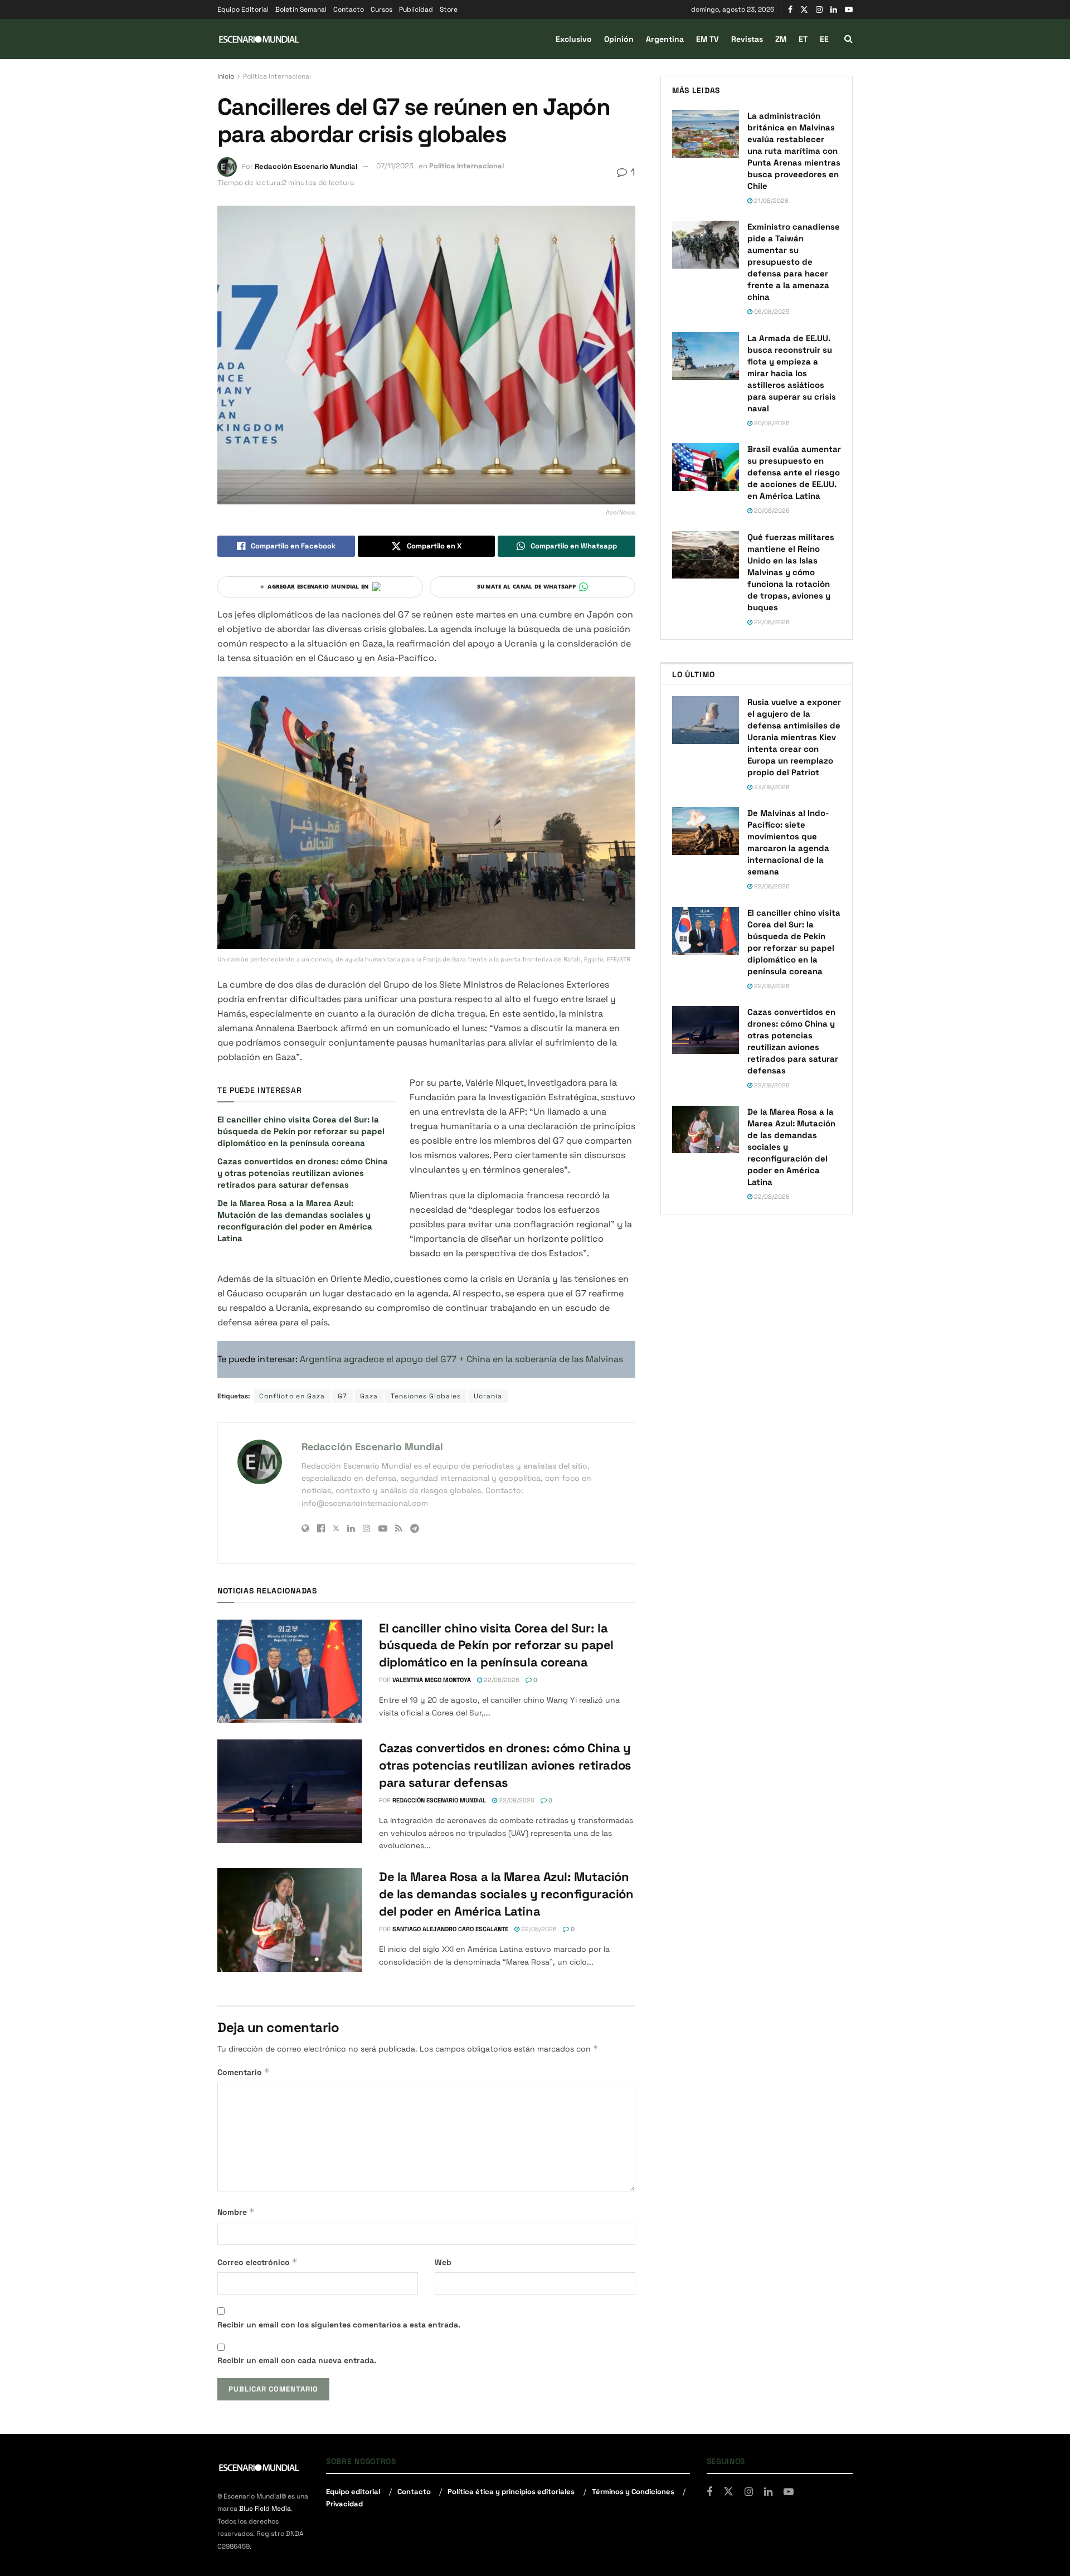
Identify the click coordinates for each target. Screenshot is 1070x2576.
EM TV (707, 39)
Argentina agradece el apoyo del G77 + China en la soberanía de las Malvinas (461, 1359)
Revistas (747, 39)
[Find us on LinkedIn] (834, 10)
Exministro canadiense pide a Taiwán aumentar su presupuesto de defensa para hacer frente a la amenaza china (794, 262)
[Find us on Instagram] (819, 10)
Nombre (236, 2212)
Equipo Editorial (243, 9)
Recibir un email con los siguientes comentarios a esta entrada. (339, 2325)
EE (824, 39)
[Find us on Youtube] (849, 10)
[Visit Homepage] (259, 39)
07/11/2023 (395, 166)
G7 (342, 1396)
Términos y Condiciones (633, 2491)
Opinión (619, 39)
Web (443, 2262)
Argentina (665, 39)
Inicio (226, 76)
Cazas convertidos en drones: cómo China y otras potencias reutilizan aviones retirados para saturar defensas (303, 1173)
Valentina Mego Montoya (432, 1680)
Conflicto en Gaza (292, 1396)
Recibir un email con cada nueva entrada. (297, 2360)
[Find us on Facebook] (790, 10)
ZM (781, 39)
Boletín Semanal (301, 9)
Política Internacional (277, 76)
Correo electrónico (257, 2262)
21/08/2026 (770, 201)
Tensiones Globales (426, 1396)
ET (803, 39)
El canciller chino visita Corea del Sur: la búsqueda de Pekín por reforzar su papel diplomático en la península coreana (301, 1131)
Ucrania (488, 1396)
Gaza (369, 1396)
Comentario (244, 2072)
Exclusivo (574, 39)
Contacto (349, 9)
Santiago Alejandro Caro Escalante (450, 1929)
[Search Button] (848, 39)
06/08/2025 (771, 312)
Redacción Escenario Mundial (306, 166)
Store (449, 9)
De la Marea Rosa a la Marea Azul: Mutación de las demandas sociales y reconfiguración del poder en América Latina (506, 1894)
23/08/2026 (771, 787)
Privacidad (344, 2504)
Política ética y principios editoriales (511, 2491)
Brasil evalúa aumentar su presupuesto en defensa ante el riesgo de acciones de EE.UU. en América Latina (794, 472)
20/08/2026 (771, 423)
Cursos (381, 9)
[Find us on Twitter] (804, 10)
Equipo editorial (353, 2491)
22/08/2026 (501, 1680)
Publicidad (416, 9)
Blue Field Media (265, 2509)
